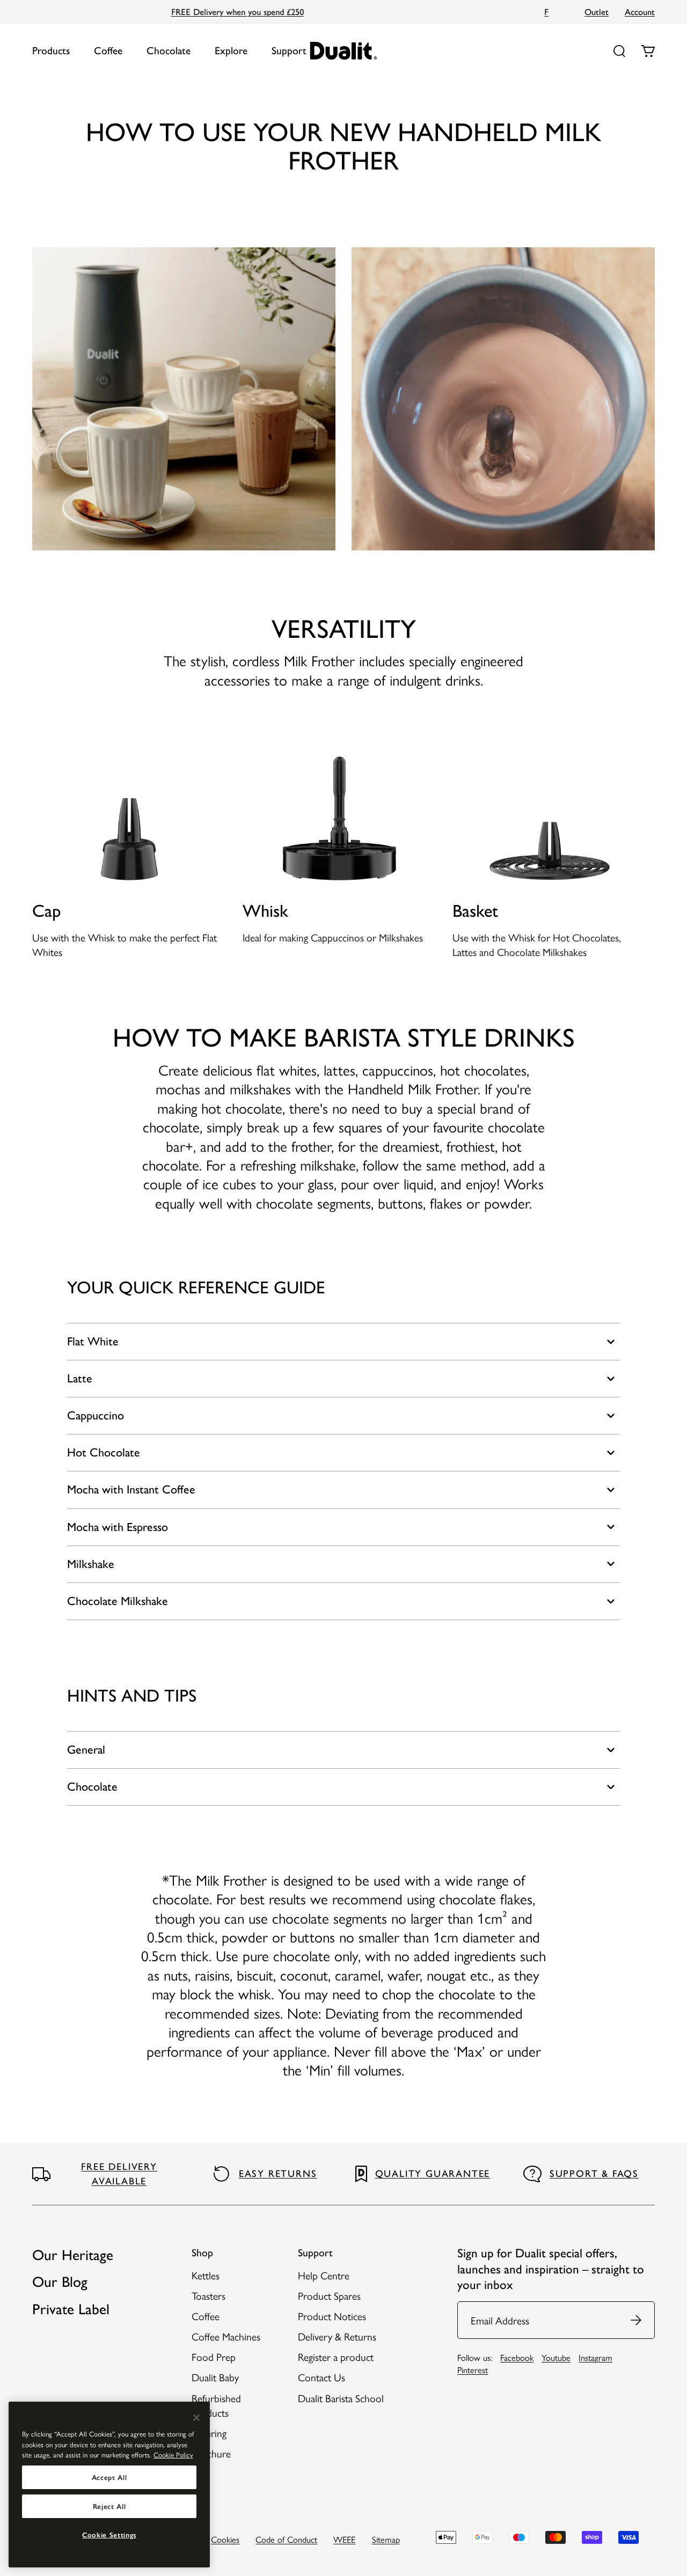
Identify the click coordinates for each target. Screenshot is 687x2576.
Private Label (71, 2309)
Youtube (556, 2357)
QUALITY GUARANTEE (433, 2174)
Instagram (595, 2357)
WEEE (344, 2539)
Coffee (108, 51)
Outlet (597, 12)
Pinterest (473, 2369)
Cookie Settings (109, 2535)
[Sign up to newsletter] (637, 2320)
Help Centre (324, 2275)
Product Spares (329, 2295)
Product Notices (332, 2316)
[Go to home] (344, 51)
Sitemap (386, 2539)
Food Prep (214, 2357)
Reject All (109, 2506)
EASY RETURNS (278, 2174)
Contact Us (321, 2377)
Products (51, 51)
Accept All (109, 2477)
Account (640, 12)
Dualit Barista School (341, 2398)
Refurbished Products (216, 2405)
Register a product (336, 2357)
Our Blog (60, 2282)
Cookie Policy (173, 2454)
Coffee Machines (226, 2336)
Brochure (211, 2453)
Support (289, 51)
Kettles (206, 2275)
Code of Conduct (286, 2539)
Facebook (517, 2357)
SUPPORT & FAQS (594, 2174)
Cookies (225, 2539)
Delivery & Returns (337, 2336)
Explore (231, 51)
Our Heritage (73, 2255)
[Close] (196, 2418)
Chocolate (169, 51)
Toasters (209, 2295)
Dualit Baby (215, 2377)
